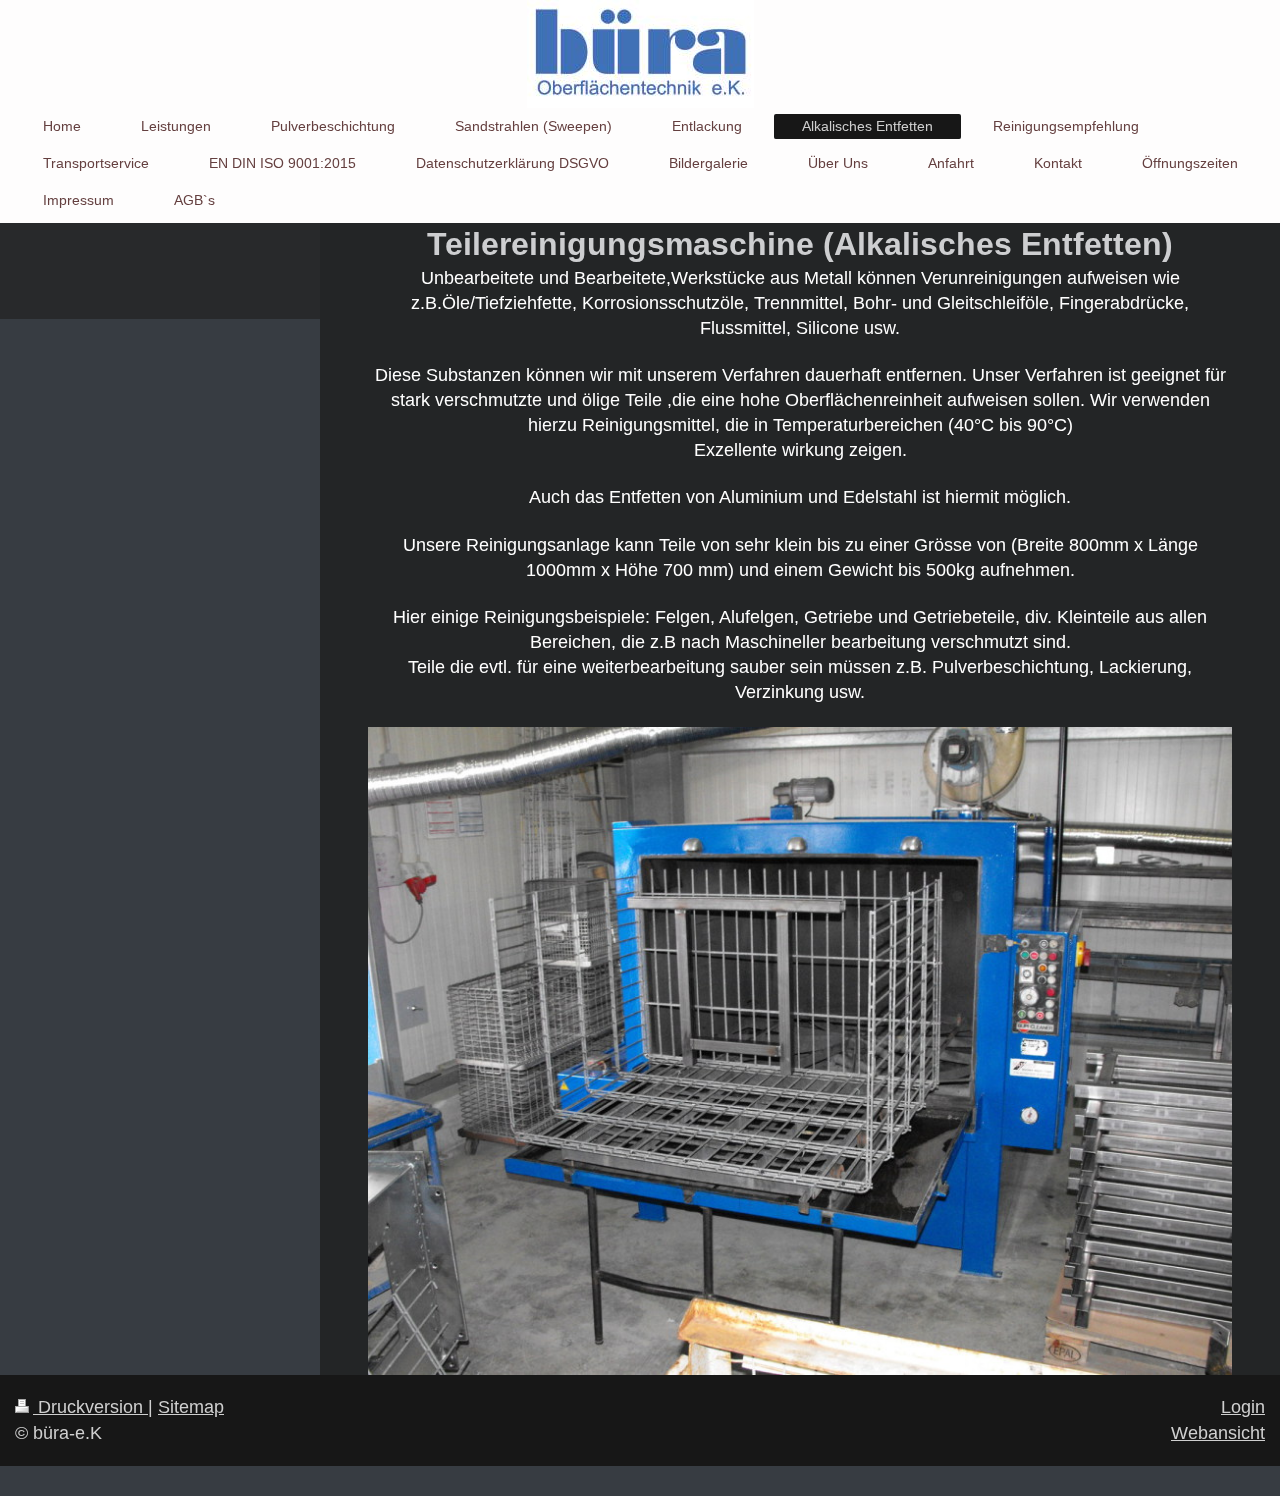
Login (1243, 1407)
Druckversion (90, 1407)
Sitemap (191, 1407)
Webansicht (1218, 1433)
